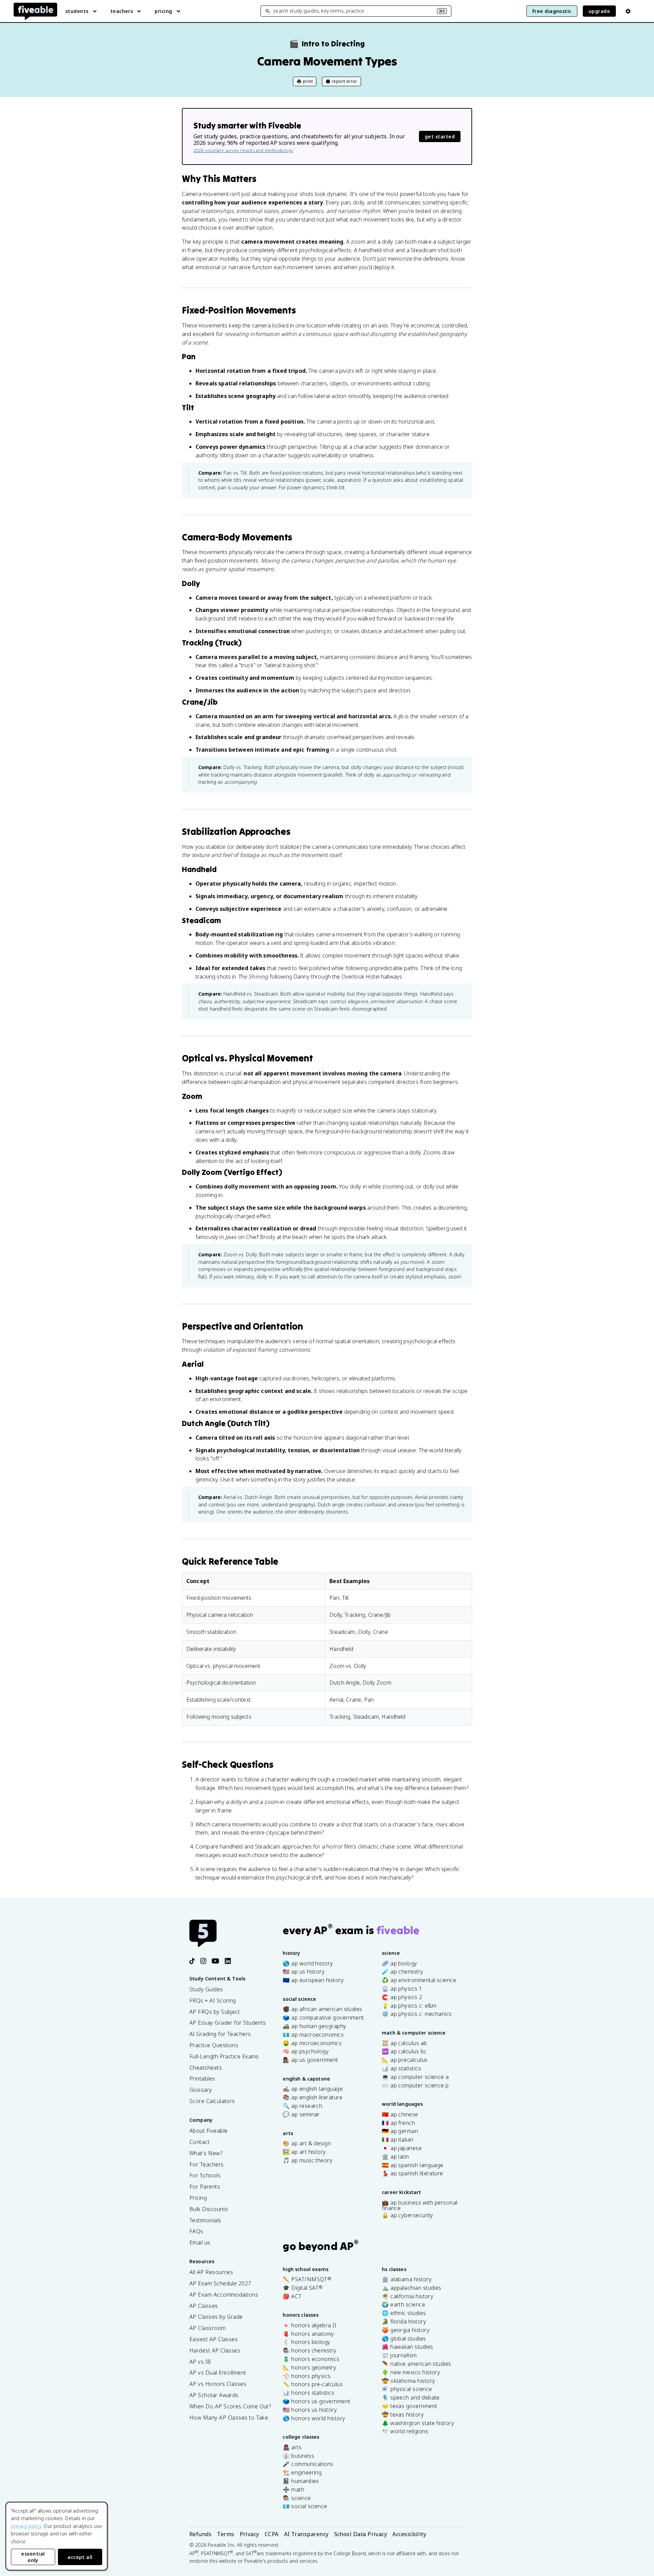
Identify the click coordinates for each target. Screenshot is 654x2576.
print (308, 81)
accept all (80, 2557)
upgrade (599, 11)
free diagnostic (552, 11)
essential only (33, 2557)
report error (345, 81)
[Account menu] (628, 11)
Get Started (440, 136)
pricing (163, 11)
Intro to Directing (327, 44)
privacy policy (26, 2526)
